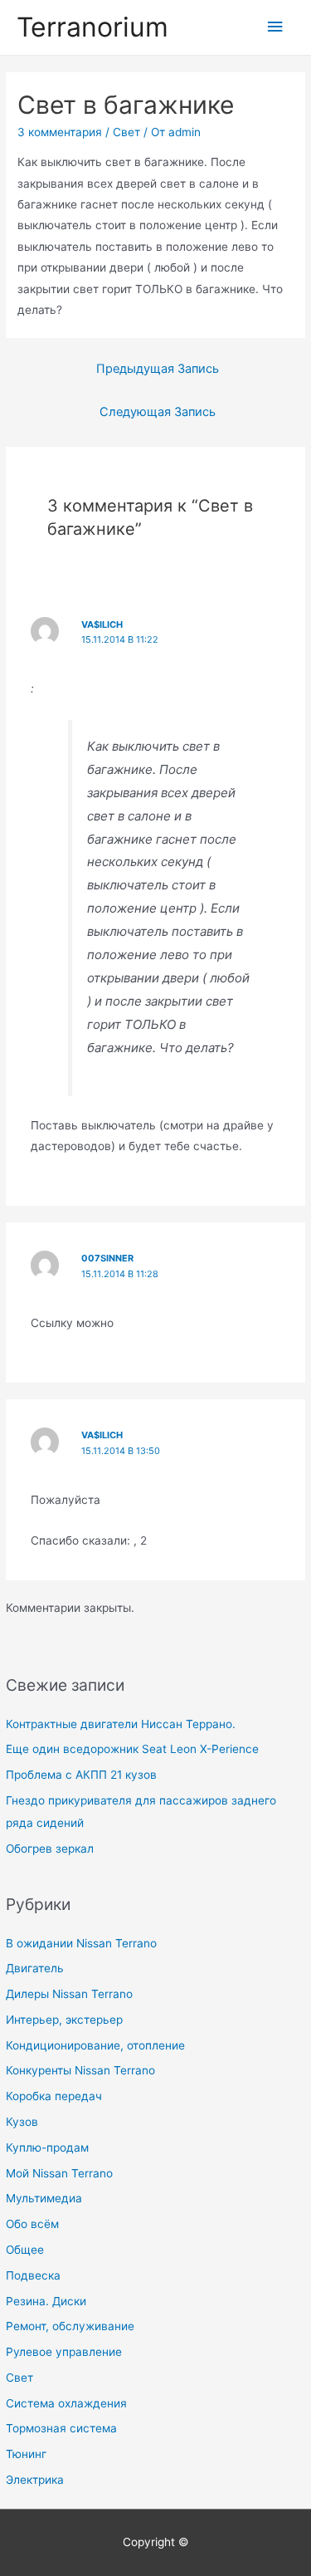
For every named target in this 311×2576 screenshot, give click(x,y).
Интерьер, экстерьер (64, 2020)
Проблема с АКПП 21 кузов (81, 1775)
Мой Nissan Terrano (59, 2173)
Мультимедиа (44, 2198)
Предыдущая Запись (158, 369)
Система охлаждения (66, 2403)
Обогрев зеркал (50, 1849)
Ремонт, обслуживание (70, 2326)
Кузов (22, 2122)
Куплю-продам (47, 2147)
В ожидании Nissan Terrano (81, 1943)
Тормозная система (61, 2428)
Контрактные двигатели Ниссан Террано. (121, 1724)
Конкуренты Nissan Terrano (80, 2070)
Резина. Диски (46, 2301)
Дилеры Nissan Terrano (69, 1994)
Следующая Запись (158, 412)
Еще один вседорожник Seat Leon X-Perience (132, 1749)
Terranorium (92, 27)
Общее (25, 2250)
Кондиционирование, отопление (95, 2045)
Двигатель (35, 1968)
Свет (19, 2378)
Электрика (35, 2480)
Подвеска (33, 2275)
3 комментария (60, 132)
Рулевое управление (64, 2352)
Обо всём (32, 2224)
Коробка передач (54, 2096)
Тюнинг (26, 2454)
